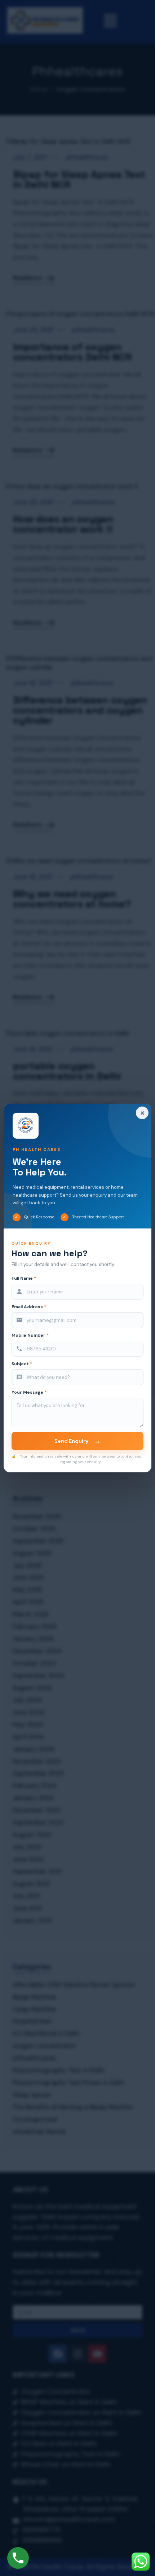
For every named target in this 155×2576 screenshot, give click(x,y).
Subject (22, 1364)
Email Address (29, 1307)
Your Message (29, 1392)
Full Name (24, 1278)
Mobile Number (30, 1335)
